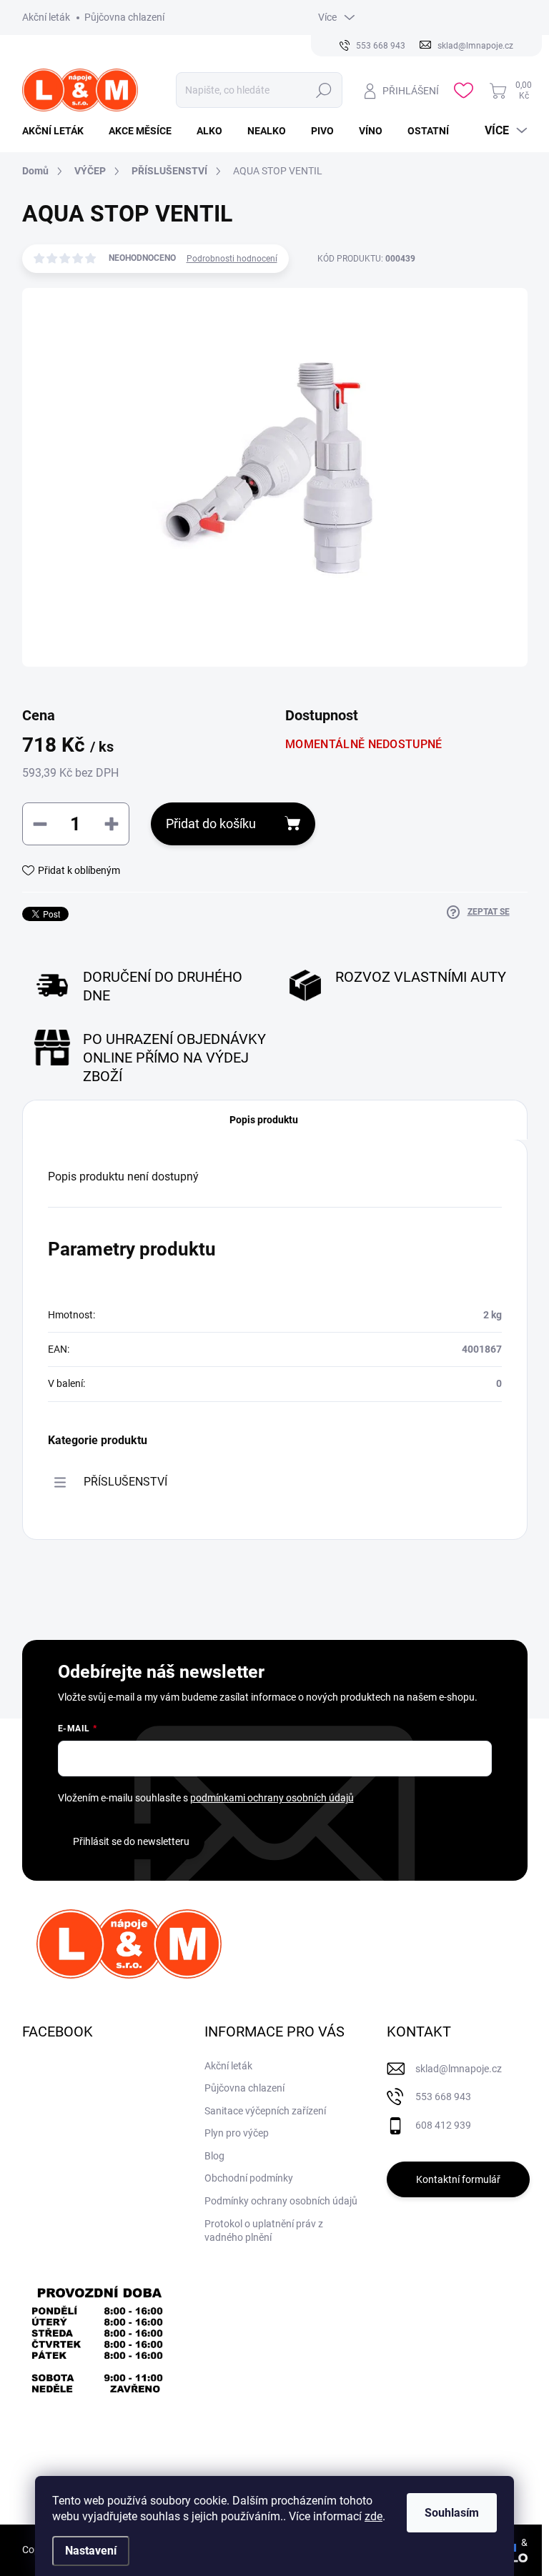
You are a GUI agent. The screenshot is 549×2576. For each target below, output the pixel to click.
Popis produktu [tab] (264, 1120)
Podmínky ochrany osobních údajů (281, 2201)
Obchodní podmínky (249, 2178)
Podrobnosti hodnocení (232, 259)
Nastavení (91, 2551)
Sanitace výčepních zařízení (265, 2111)
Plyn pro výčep (237, 2133)
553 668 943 (443, 2097)
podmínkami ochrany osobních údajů (272, 1798)
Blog (214, 2156)
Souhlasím (452, 2513)
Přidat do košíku (211, 824)
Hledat (324, 90)
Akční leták (46, 17)
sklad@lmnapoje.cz (459, 2069)
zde (374, 2516)
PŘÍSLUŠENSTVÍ (125, 1482)
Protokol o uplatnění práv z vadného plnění (264, 2231)
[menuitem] (58, 131)
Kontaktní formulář (458, 2179)
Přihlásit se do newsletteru (131, 1841)
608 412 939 (443, 2125)
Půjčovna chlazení (124, 17)
